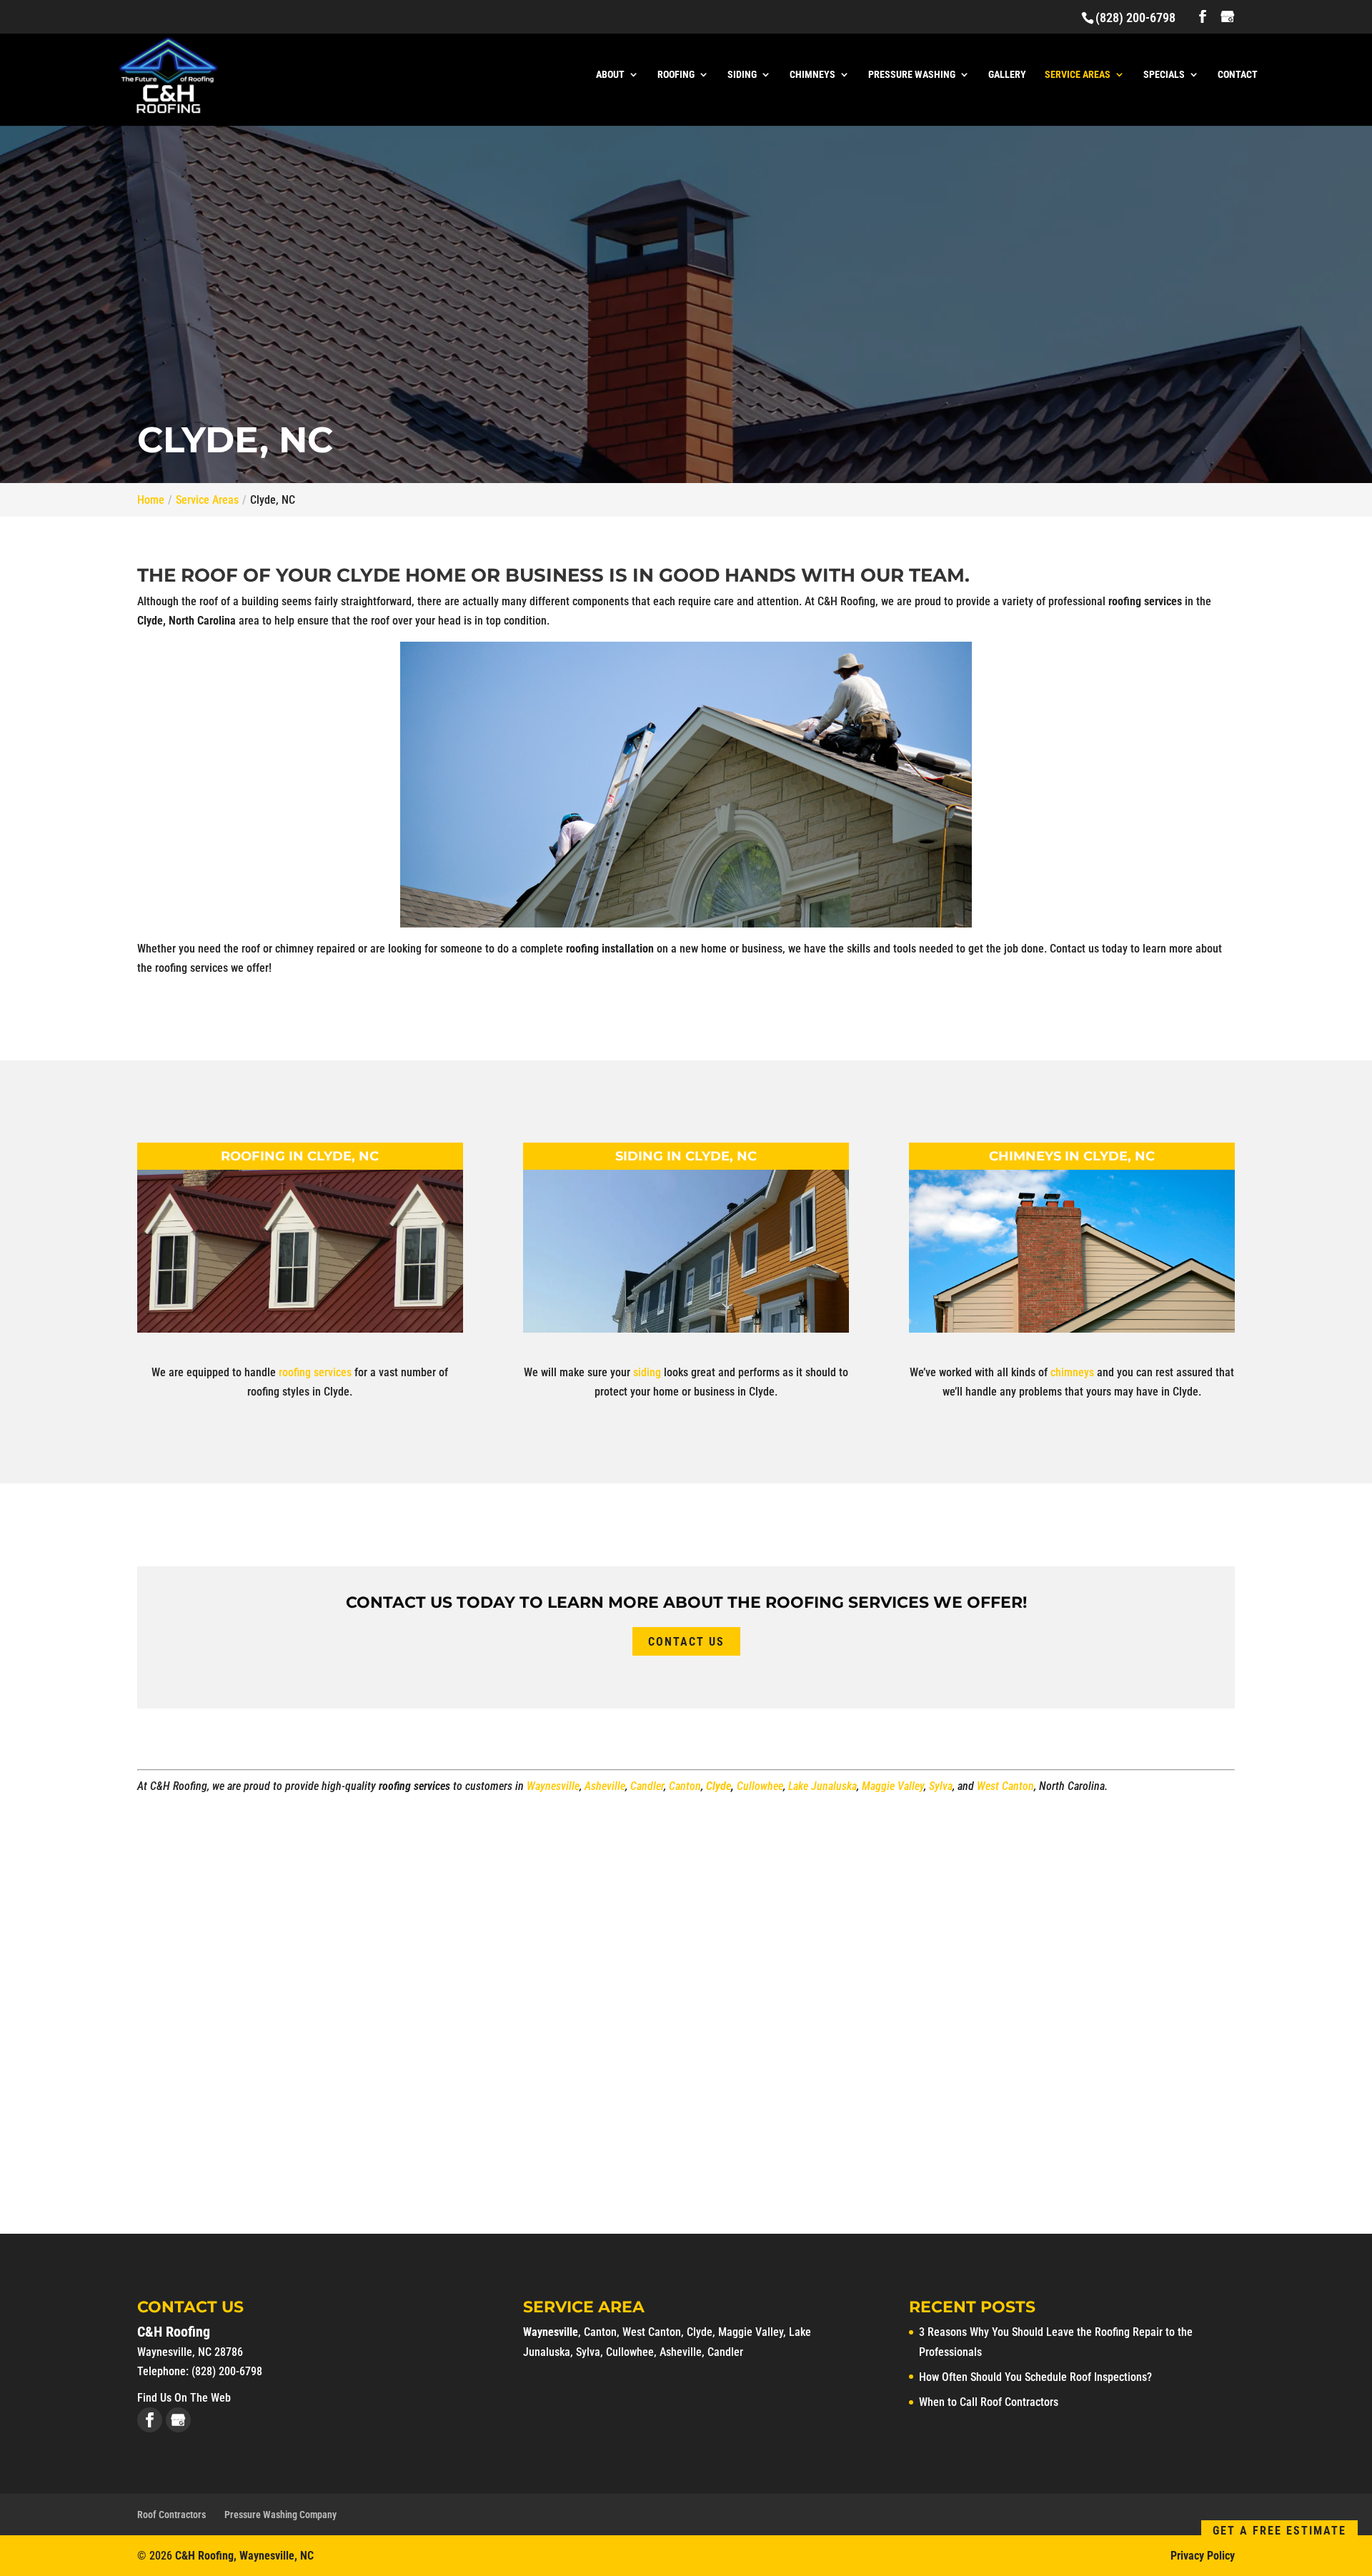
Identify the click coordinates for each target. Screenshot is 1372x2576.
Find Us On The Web (184, 2398)
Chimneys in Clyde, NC (1072, 1156)
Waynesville (553, 1786)
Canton (685, 1786)
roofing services (315, 1372)
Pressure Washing (912, 75)
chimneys (1072, 1372)
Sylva (941, 1786)
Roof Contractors (171, 2515)
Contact (1238, 75)
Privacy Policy (1203, 2556)
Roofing (676, 75)
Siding (742, 75)
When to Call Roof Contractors (989, 2402)
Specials (1164, 75)
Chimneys (812, 75)
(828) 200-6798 (1135, 18)
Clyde (719, 1786)
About (610, 75)
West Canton (1005, 1786)
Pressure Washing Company (280, 2515)
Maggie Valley (893, 1786)
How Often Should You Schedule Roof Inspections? (1035, 2377)
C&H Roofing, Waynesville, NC (244, 2556)
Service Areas (1078, 75)
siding (648, 1372)
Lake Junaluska (822, 1786)
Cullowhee (760, 1786)
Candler (647, 1786)
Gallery (1007, 75)
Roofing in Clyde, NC (300, 1156)
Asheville (605, 1786)
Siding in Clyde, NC (686, 1156)
